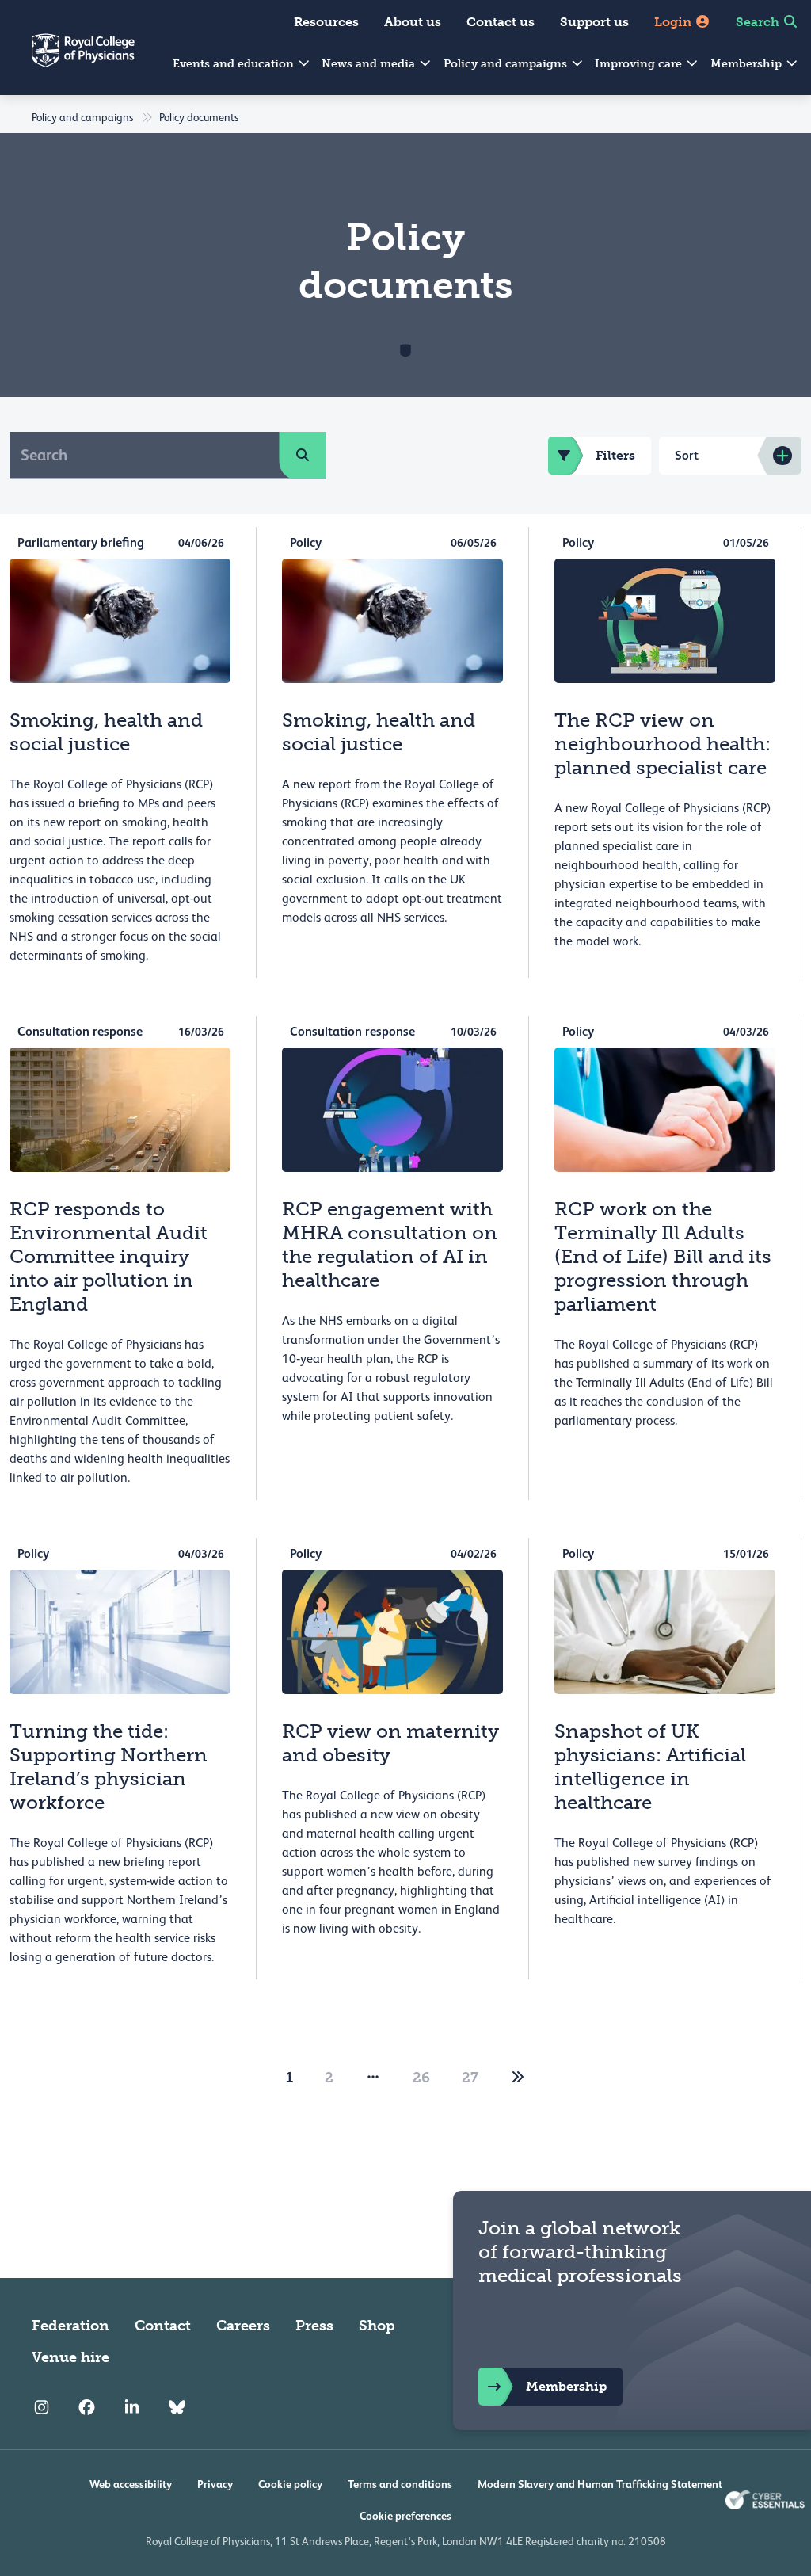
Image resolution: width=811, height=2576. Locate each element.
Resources (326, 22)
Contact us (501, 22)
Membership (748, 64)
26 (421, 2078)
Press (314, 2326)
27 (470, 2078)
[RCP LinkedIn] (132, 2408)
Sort (687, 455)
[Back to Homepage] (67, 60)
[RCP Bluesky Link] (177, 2408)
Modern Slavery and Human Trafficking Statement (600, 2484)
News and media (370, 64)
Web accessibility (131, 2484)
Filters (615, 455)
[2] (518, 2078)
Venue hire (70, 2357)
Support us (594, 22)
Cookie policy (290, 2484)
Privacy (215, 2484)
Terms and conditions (400, 2484)
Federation (70, 2326)
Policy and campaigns (507, 64)
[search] (303, 455)
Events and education (235, 64)
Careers (243, 2326)
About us (413, 22)
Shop (377, 2326)
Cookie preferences (405, 2516)
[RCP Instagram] (42, 2408)
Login (674, 22)
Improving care (640, 64)
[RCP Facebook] (87, 2408)
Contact (163, 2326)
